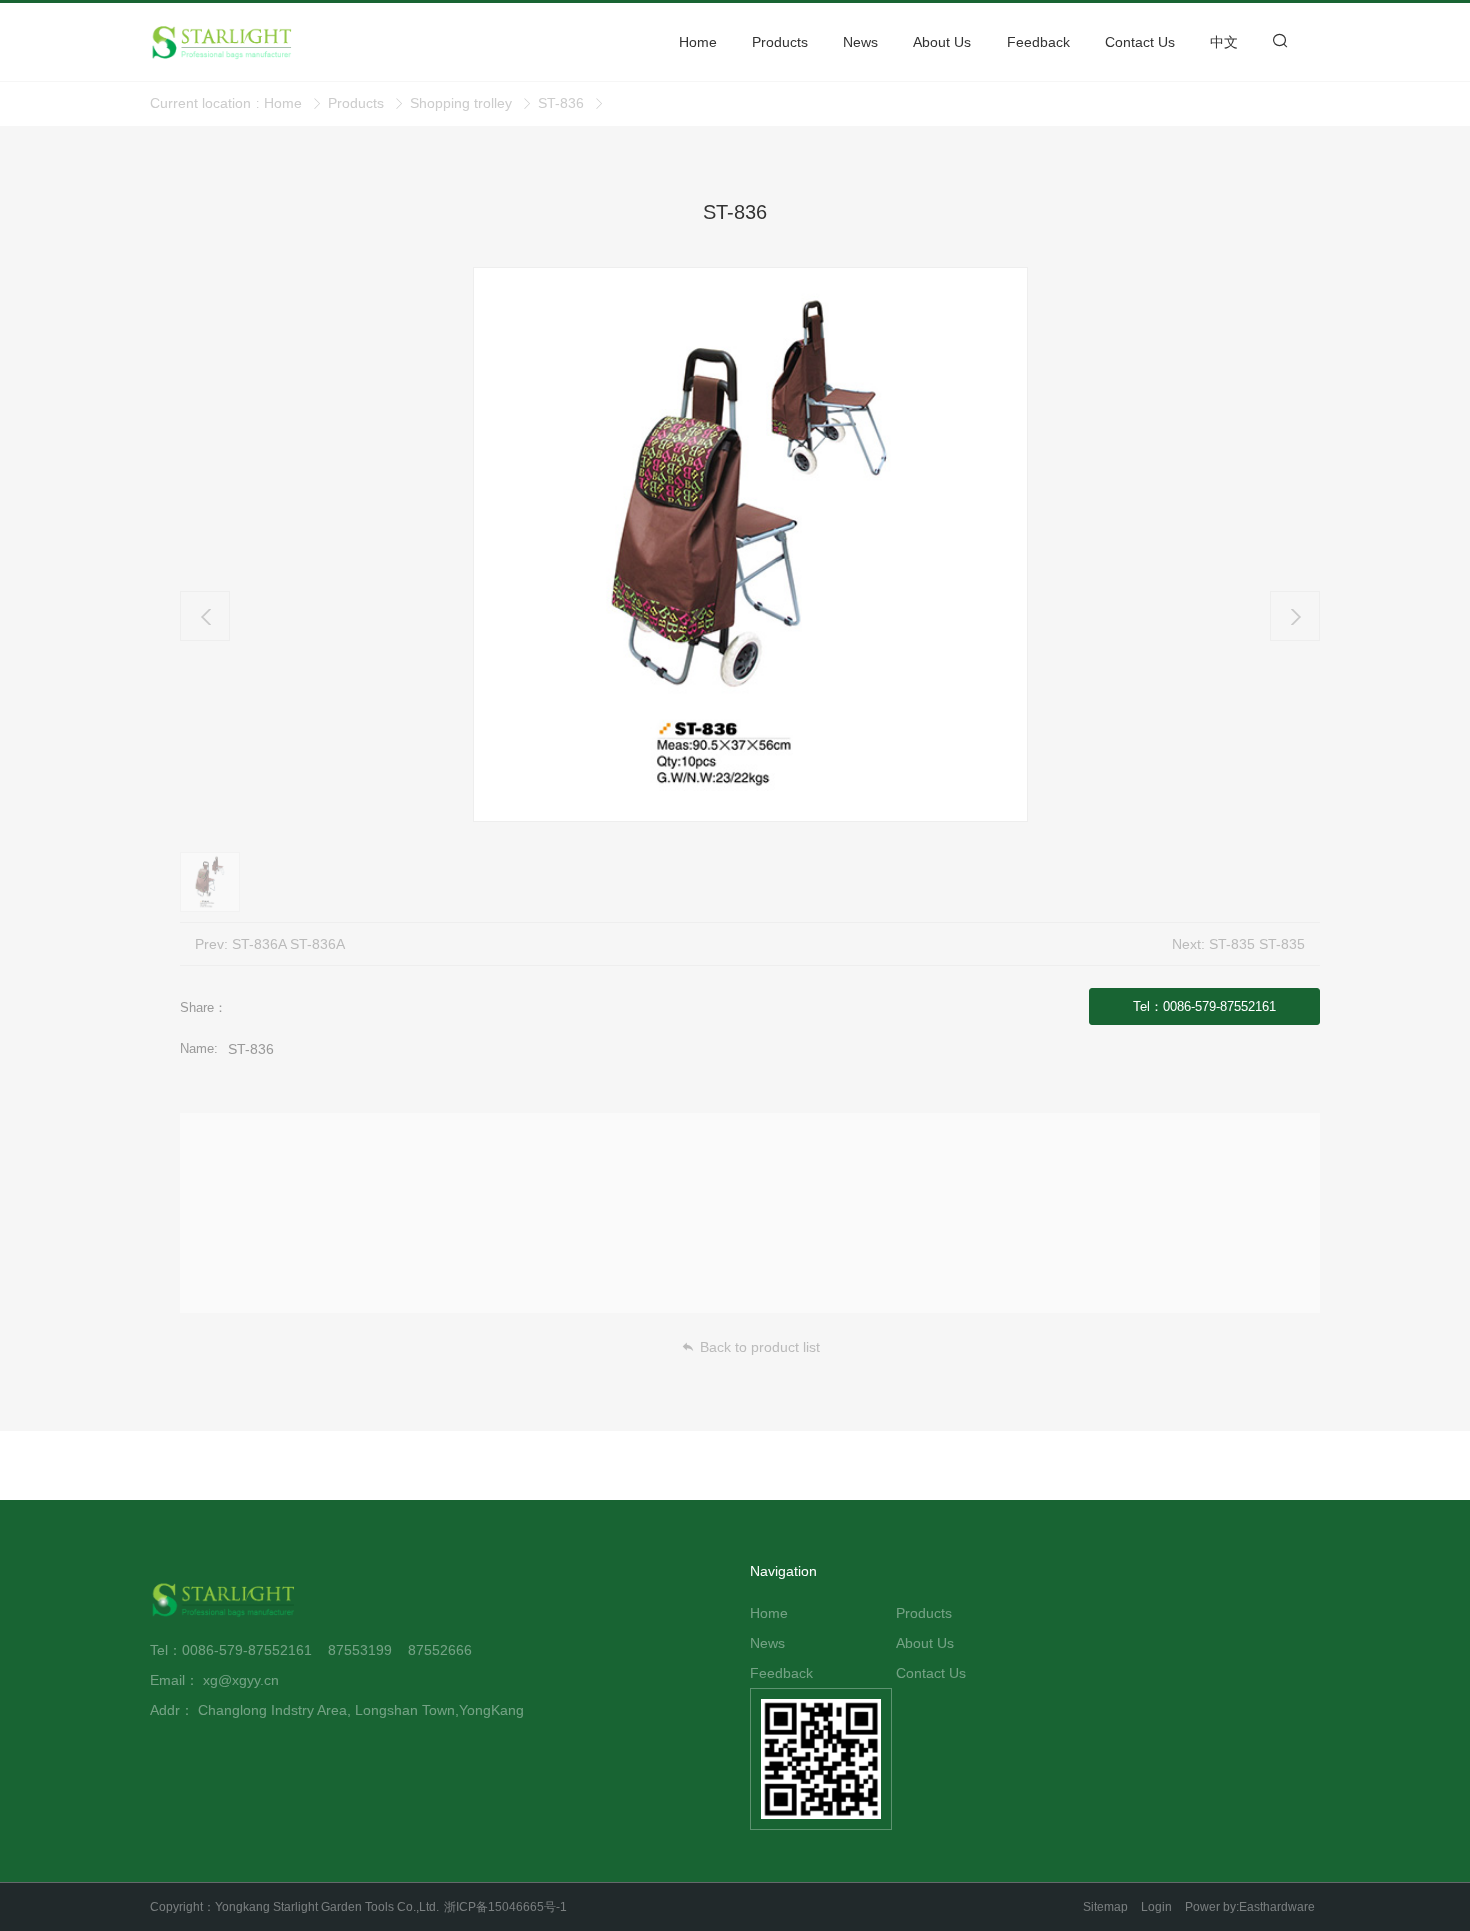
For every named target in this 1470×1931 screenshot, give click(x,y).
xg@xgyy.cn (241, 1680)
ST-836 (561, 103)
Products (356, 103)
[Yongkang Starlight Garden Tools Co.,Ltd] (250, 42)
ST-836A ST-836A (288, 944)
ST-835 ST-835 (1257, 944)
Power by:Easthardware (1250, 1907)
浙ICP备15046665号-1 (505, 1907)
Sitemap (1105, 1907)
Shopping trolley (461, 103)
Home (283, 103)
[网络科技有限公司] (225, 1600)
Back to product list (760, 1347)
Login (1156, 1907)
